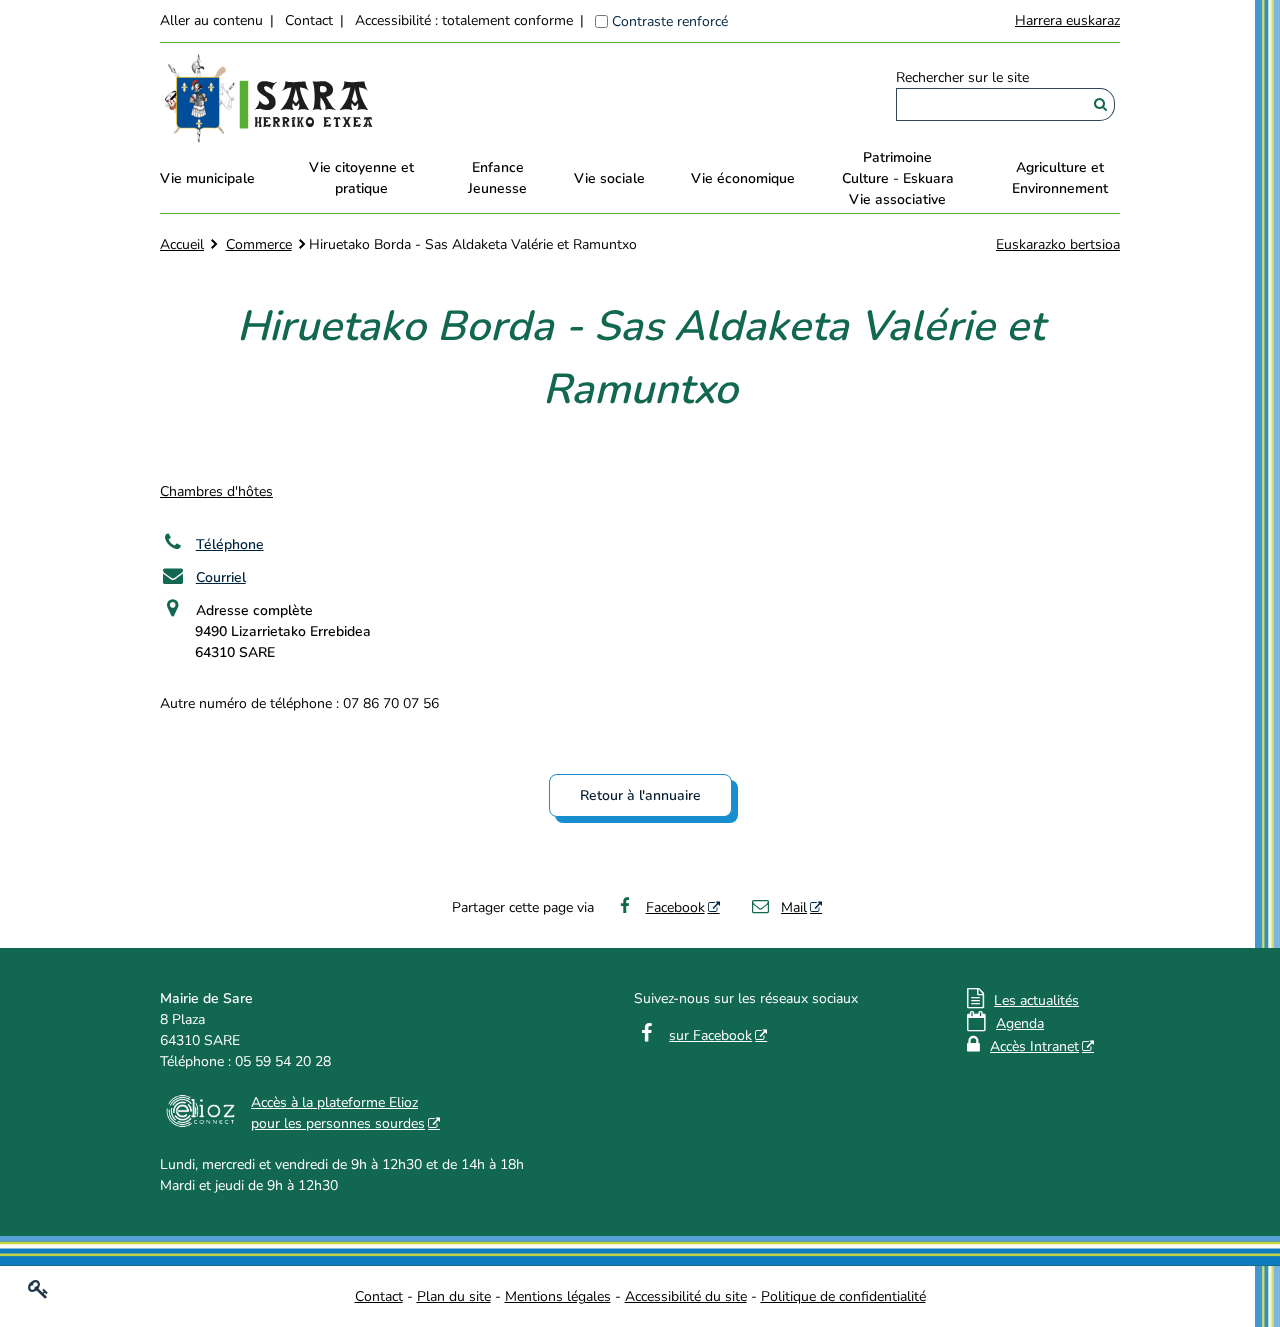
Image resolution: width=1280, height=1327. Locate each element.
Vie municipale (207, 178)
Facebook (675, 907)
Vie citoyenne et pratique (361, 178)
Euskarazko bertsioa (1058, 244)
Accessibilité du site (686, 1296)
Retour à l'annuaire (640, 795)
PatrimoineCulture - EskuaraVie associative (898, 178)
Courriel (221, 577)
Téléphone (230, 544)
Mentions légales (558, 1296)
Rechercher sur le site (962, 77)
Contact (309, 20)
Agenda (1020, 1023)
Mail (794, 907)
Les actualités (1036, 1000)
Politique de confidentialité (843, 1296)
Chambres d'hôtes (216, 491)
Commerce (259, 244)
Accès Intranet (1034, 1046)
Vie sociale (609, 178)
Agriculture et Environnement (1060, 178)
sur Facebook (710, 1035)
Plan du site (454, 1296)
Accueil (182, 244)
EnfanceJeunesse (497, 178)
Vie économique (743, 178)
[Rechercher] (1100, 104)
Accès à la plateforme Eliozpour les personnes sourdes (338, 1113)
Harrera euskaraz (1067, 20)
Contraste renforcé (670, 21)
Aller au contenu (211, 20)
